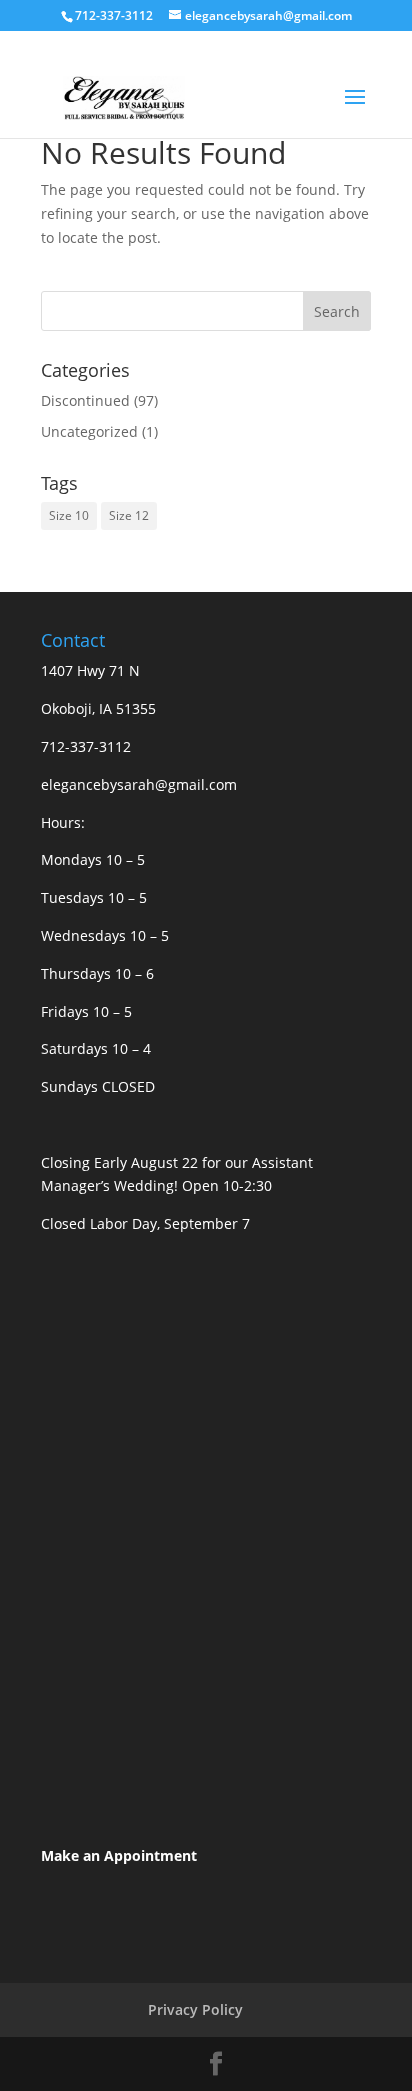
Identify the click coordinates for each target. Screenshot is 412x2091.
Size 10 (69, 515)
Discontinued (85, 400)
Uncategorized (89, 431)
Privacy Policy (195, 2009)
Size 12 (129, 515)
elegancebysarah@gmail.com (139, 784)
